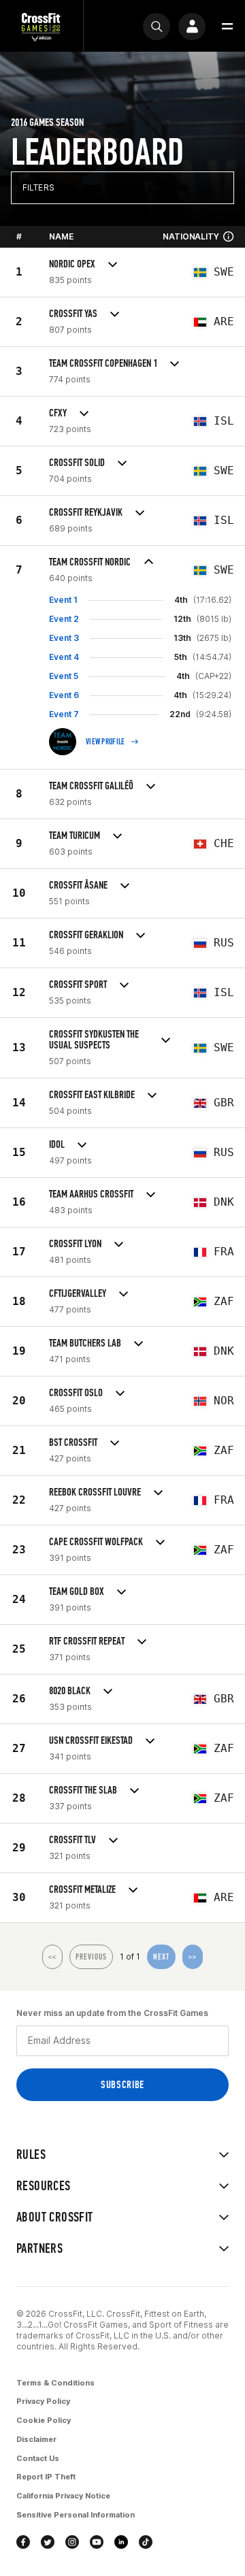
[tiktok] (146, 2542)
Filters (38, 187)
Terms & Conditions (55, 2383)
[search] (157, 27)
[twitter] (48, 2542)
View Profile (105, 742)
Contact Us (38, 2458)
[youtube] (97, 2542)
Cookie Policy (44, 2420)
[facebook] (23, 2542)
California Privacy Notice (63, 2496)
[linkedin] (121, 2542)
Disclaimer (36, 2439)
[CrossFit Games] (42, 26)
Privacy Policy (43, 2401)
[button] (227, 27)
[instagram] (72, 2542)
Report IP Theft (46, 2477)
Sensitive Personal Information (76, 2515)
